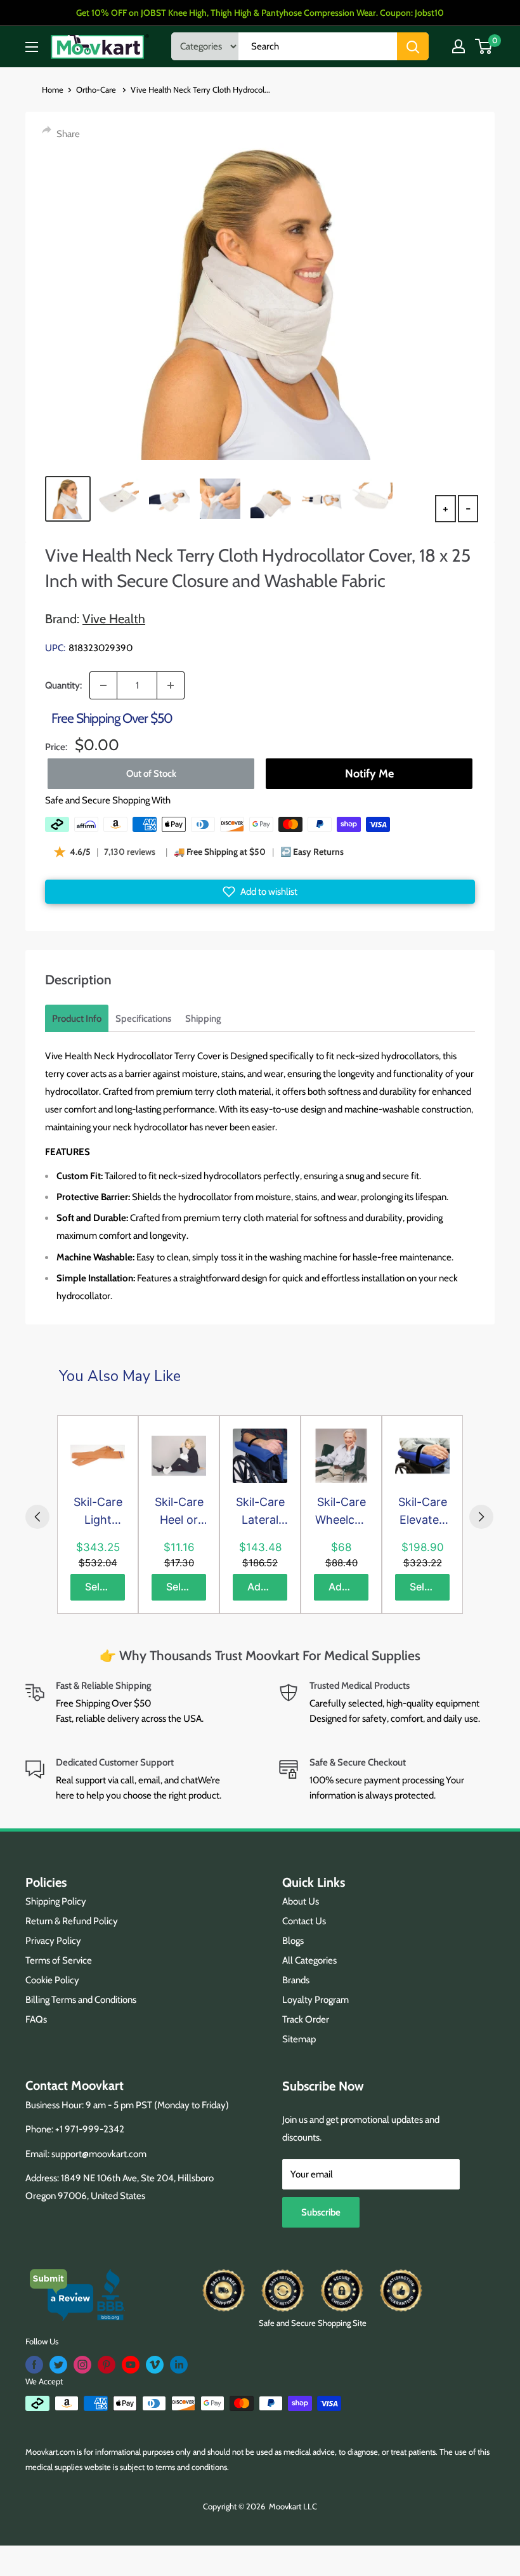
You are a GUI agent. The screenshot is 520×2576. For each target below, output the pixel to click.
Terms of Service (59, 1960)
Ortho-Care (97, 89)
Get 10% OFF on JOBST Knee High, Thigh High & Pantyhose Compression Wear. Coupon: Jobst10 (260, 13)
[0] (484, 46)
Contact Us (304, 1921)
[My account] (458, 46)
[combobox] (318, 46)
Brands (296, 1980)
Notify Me (369, 774)
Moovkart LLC (293, 2506)
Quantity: (63, 685)
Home (53, 89)
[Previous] (37, 1517)
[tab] (77, 1019)
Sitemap (299, 2039)
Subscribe (321, 2212)
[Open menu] (32, 47)
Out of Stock (151, 774)
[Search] (413, 46)
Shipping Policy (56, 1901)
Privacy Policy (53, 1941)
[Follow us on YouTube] (131, 2365)
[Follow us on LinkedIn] (179, 2365)
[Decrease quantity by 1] (103, 685)
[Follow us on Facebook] (34, 2365)
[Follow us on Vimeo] (155, 2365)
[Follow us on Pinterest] (107, 2365)
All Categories (309, 1960)
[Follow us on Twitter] (58, 2365)
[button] (260, 892)
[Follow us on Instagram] (82, 2365)
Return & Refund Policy (72, 1921)
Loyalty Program (315, 2000)
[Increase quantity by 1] (171, 685)
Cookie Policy (52, 1980)
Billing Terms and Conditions (81, 2000)
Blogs (293, 1941)
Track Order (306, 2019)
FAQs (36, 2019)
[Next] (481, 1517)
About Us (301, 1901)
